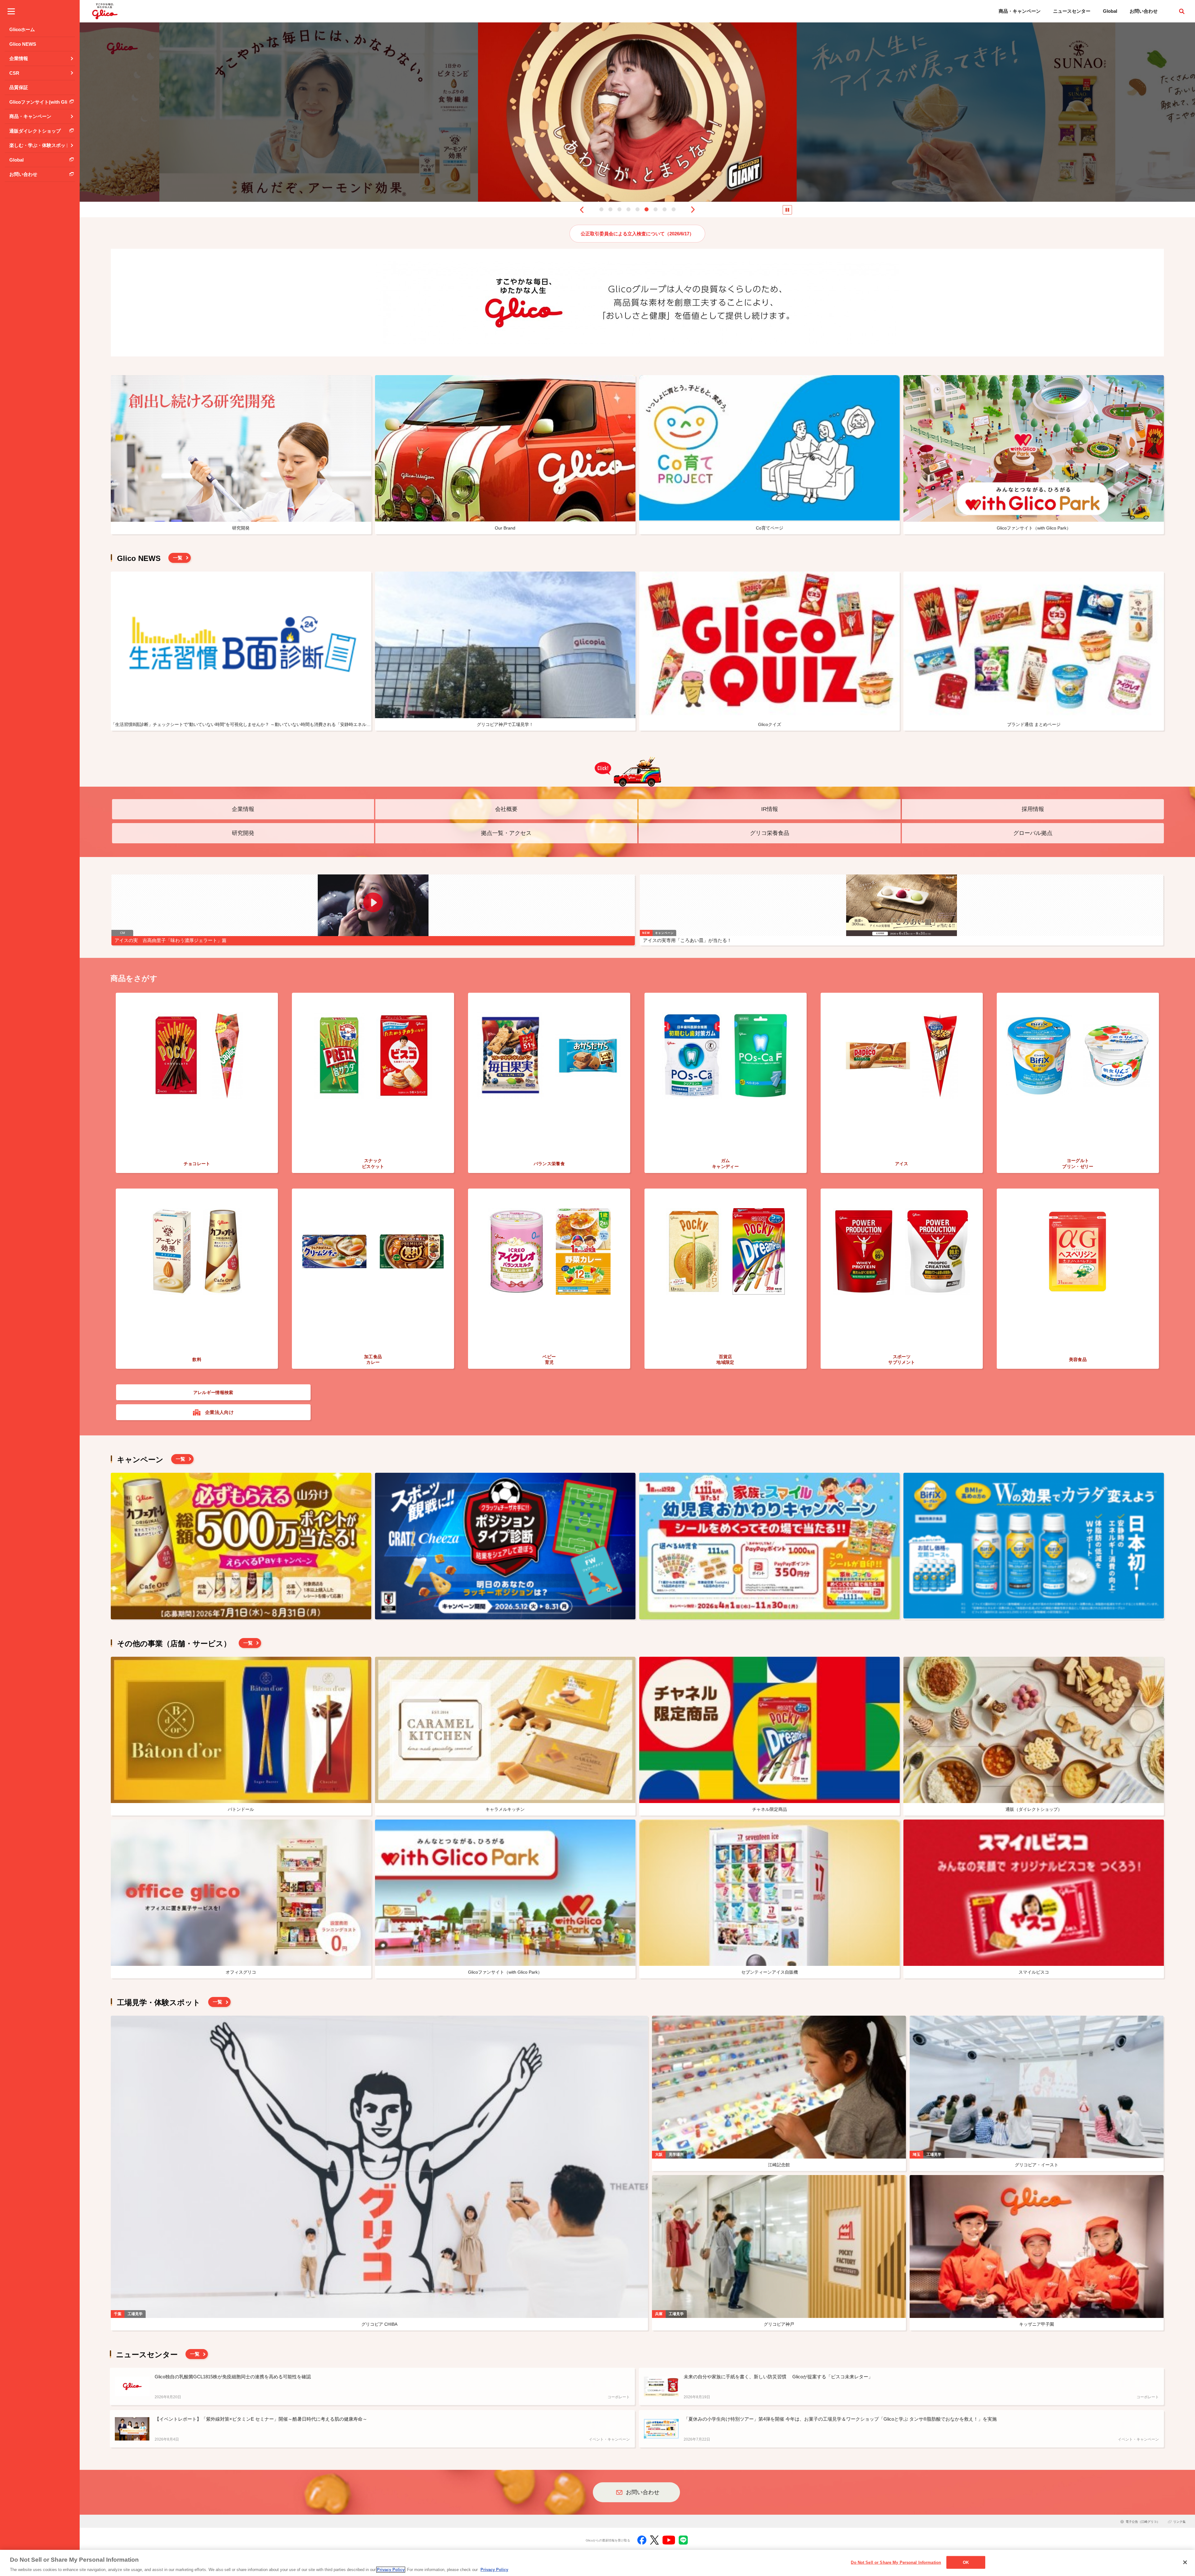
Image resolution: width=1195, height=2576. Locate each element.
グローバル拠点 (1033, 833)
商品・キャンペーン (1020, 11)
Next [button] (693, 210)
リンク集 (1179, 2522)
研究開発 (243, 833)
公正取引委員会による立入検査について (637, 234)
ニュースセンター (1072, 11)
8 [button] (665, 209)
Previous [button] (582, 210)
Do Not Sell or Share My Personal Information (896, 2562)
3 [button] (619, 209)
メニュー (11, 11)
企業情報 (243, 809)
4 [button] (628, 209)
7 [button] (656, 209)
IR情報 (770, 809)
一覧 (178, 558)
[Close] (1185, 2562)
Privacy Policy (391, 2570)
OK (966, 2562)
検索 (1182, 11)
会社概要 (506, 809)
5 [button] (637, 209)
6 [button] (647, 209)
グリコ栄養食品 (770, 833)
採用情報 (1033, 809)
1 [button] (601, 209)
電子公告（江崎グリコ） (1143, 2522)
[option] (319, 112)
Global (1110, 11)
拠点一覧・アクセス (506, 833)
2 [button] (610, 209)
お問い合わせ (1144, 11)
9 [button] (674, 209)
